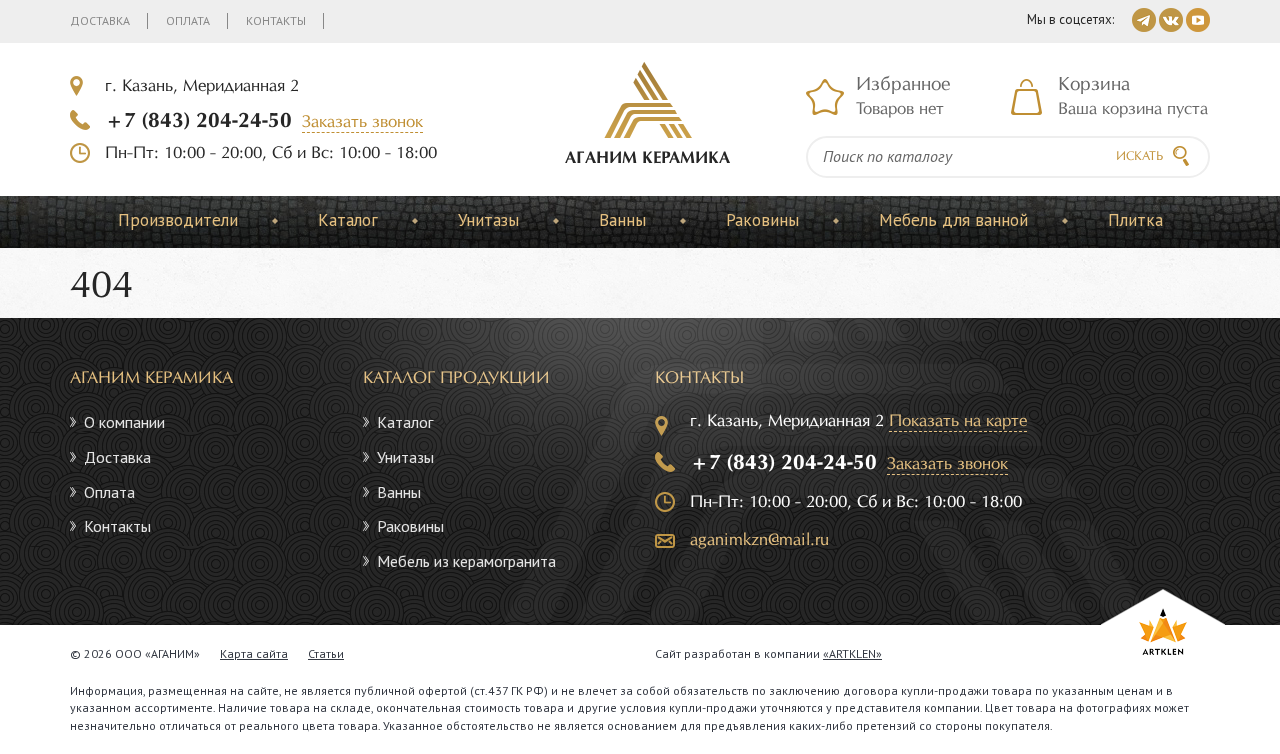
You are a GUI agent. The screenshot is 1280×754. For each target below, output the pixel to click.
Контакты (276, 20)
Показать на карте (958, 421)
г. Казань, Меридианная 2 (202, 86)
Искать (1139, 157)
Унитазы (488, 220)
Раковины (762, 220)
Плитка (1135, 220)
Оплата (188, 20)
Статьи (326, 653)
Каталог (348, 220)
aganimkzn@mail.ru (759, 540)
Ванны (622, 220)
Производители (178, 220)
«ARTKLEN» (852, 653)
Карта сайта (254, 653)
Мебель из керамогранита (466, 561)
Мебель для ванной (953, 220)
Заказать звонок (362, 122)
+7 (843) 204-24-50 (198, 121)
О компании (124, 422)
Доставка (100, 20)
